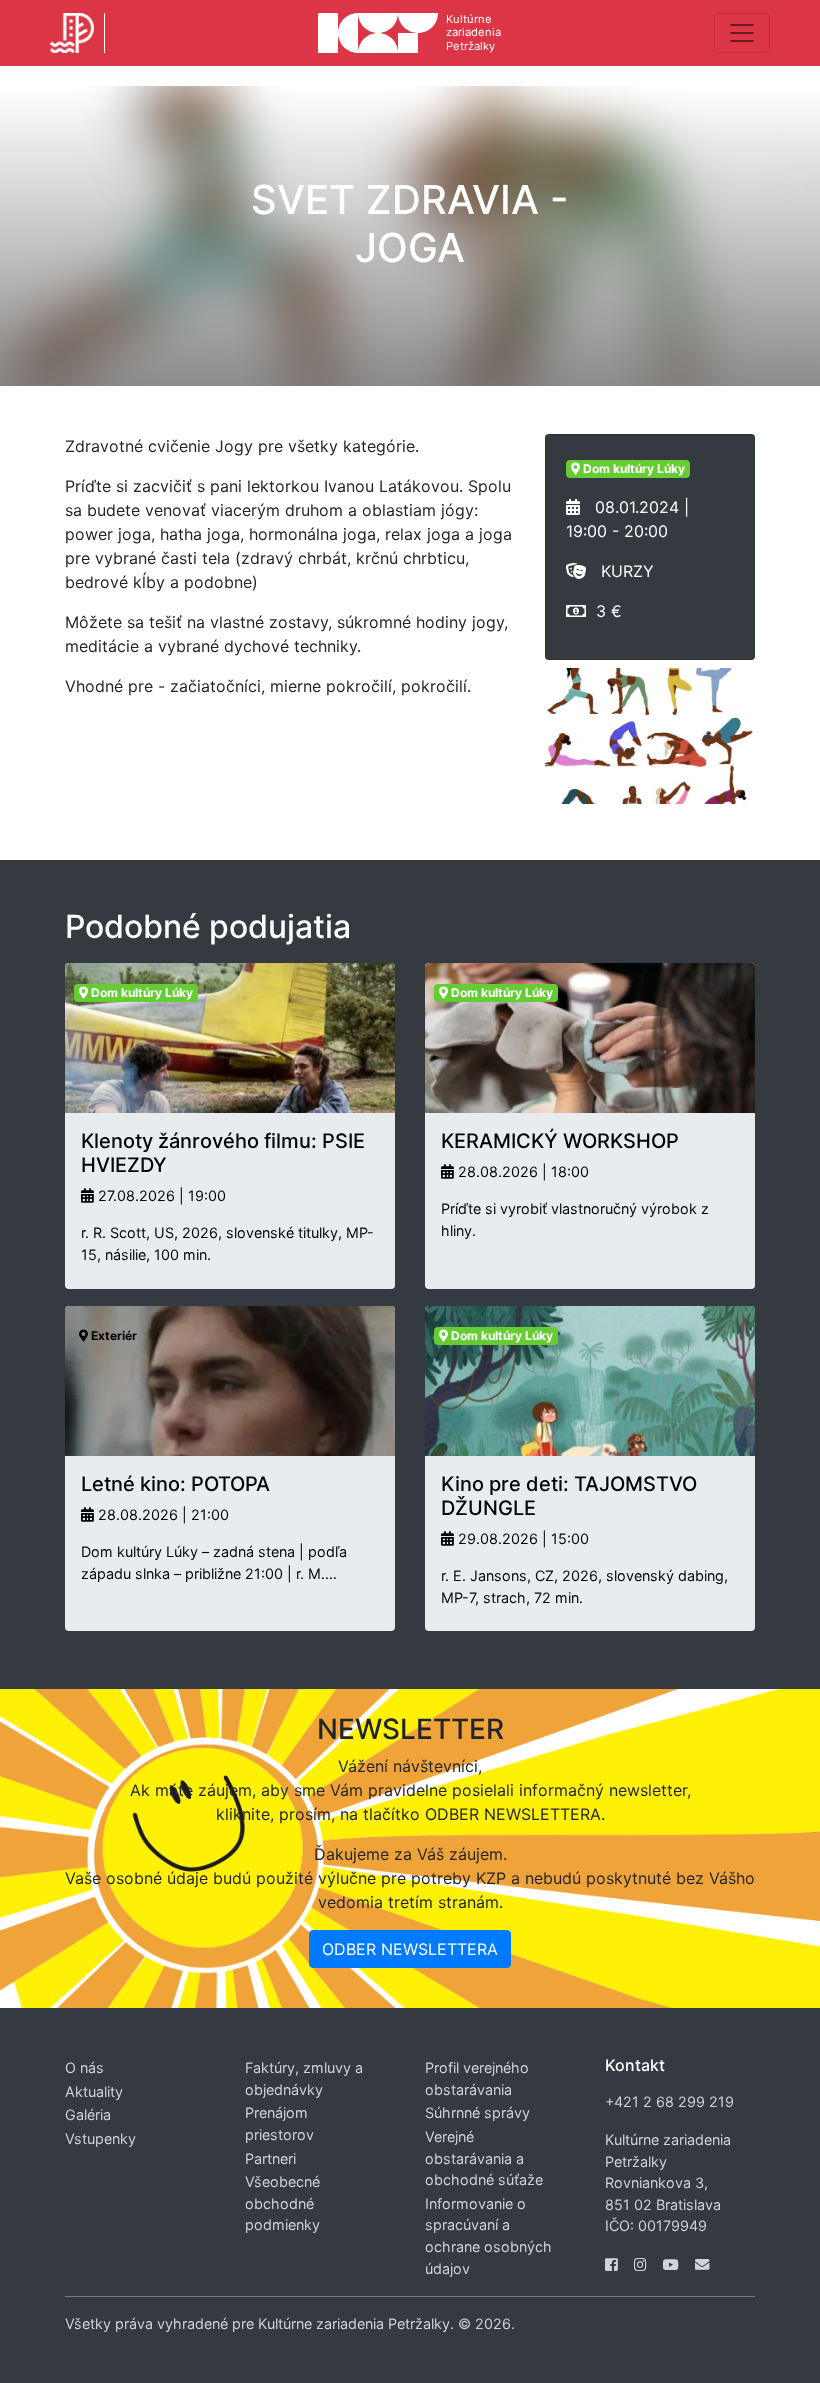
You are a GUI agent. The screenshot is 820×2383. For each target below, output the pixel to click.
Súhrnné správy (477, 2112)
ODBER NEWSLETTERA (410, 1949)
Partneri (270, 2158)
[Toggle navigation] (742, 33)
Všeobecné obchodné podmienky (282, 2203)
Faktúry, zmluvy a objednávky (304, 2078)
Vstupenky (100, 2138)
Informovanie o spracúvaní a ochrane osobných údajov (488, 2236)
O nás (84, 2067)
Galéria (88, 2114)
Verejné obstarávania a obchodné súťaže (484, 2158)
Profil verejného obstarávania (477, 2078)
